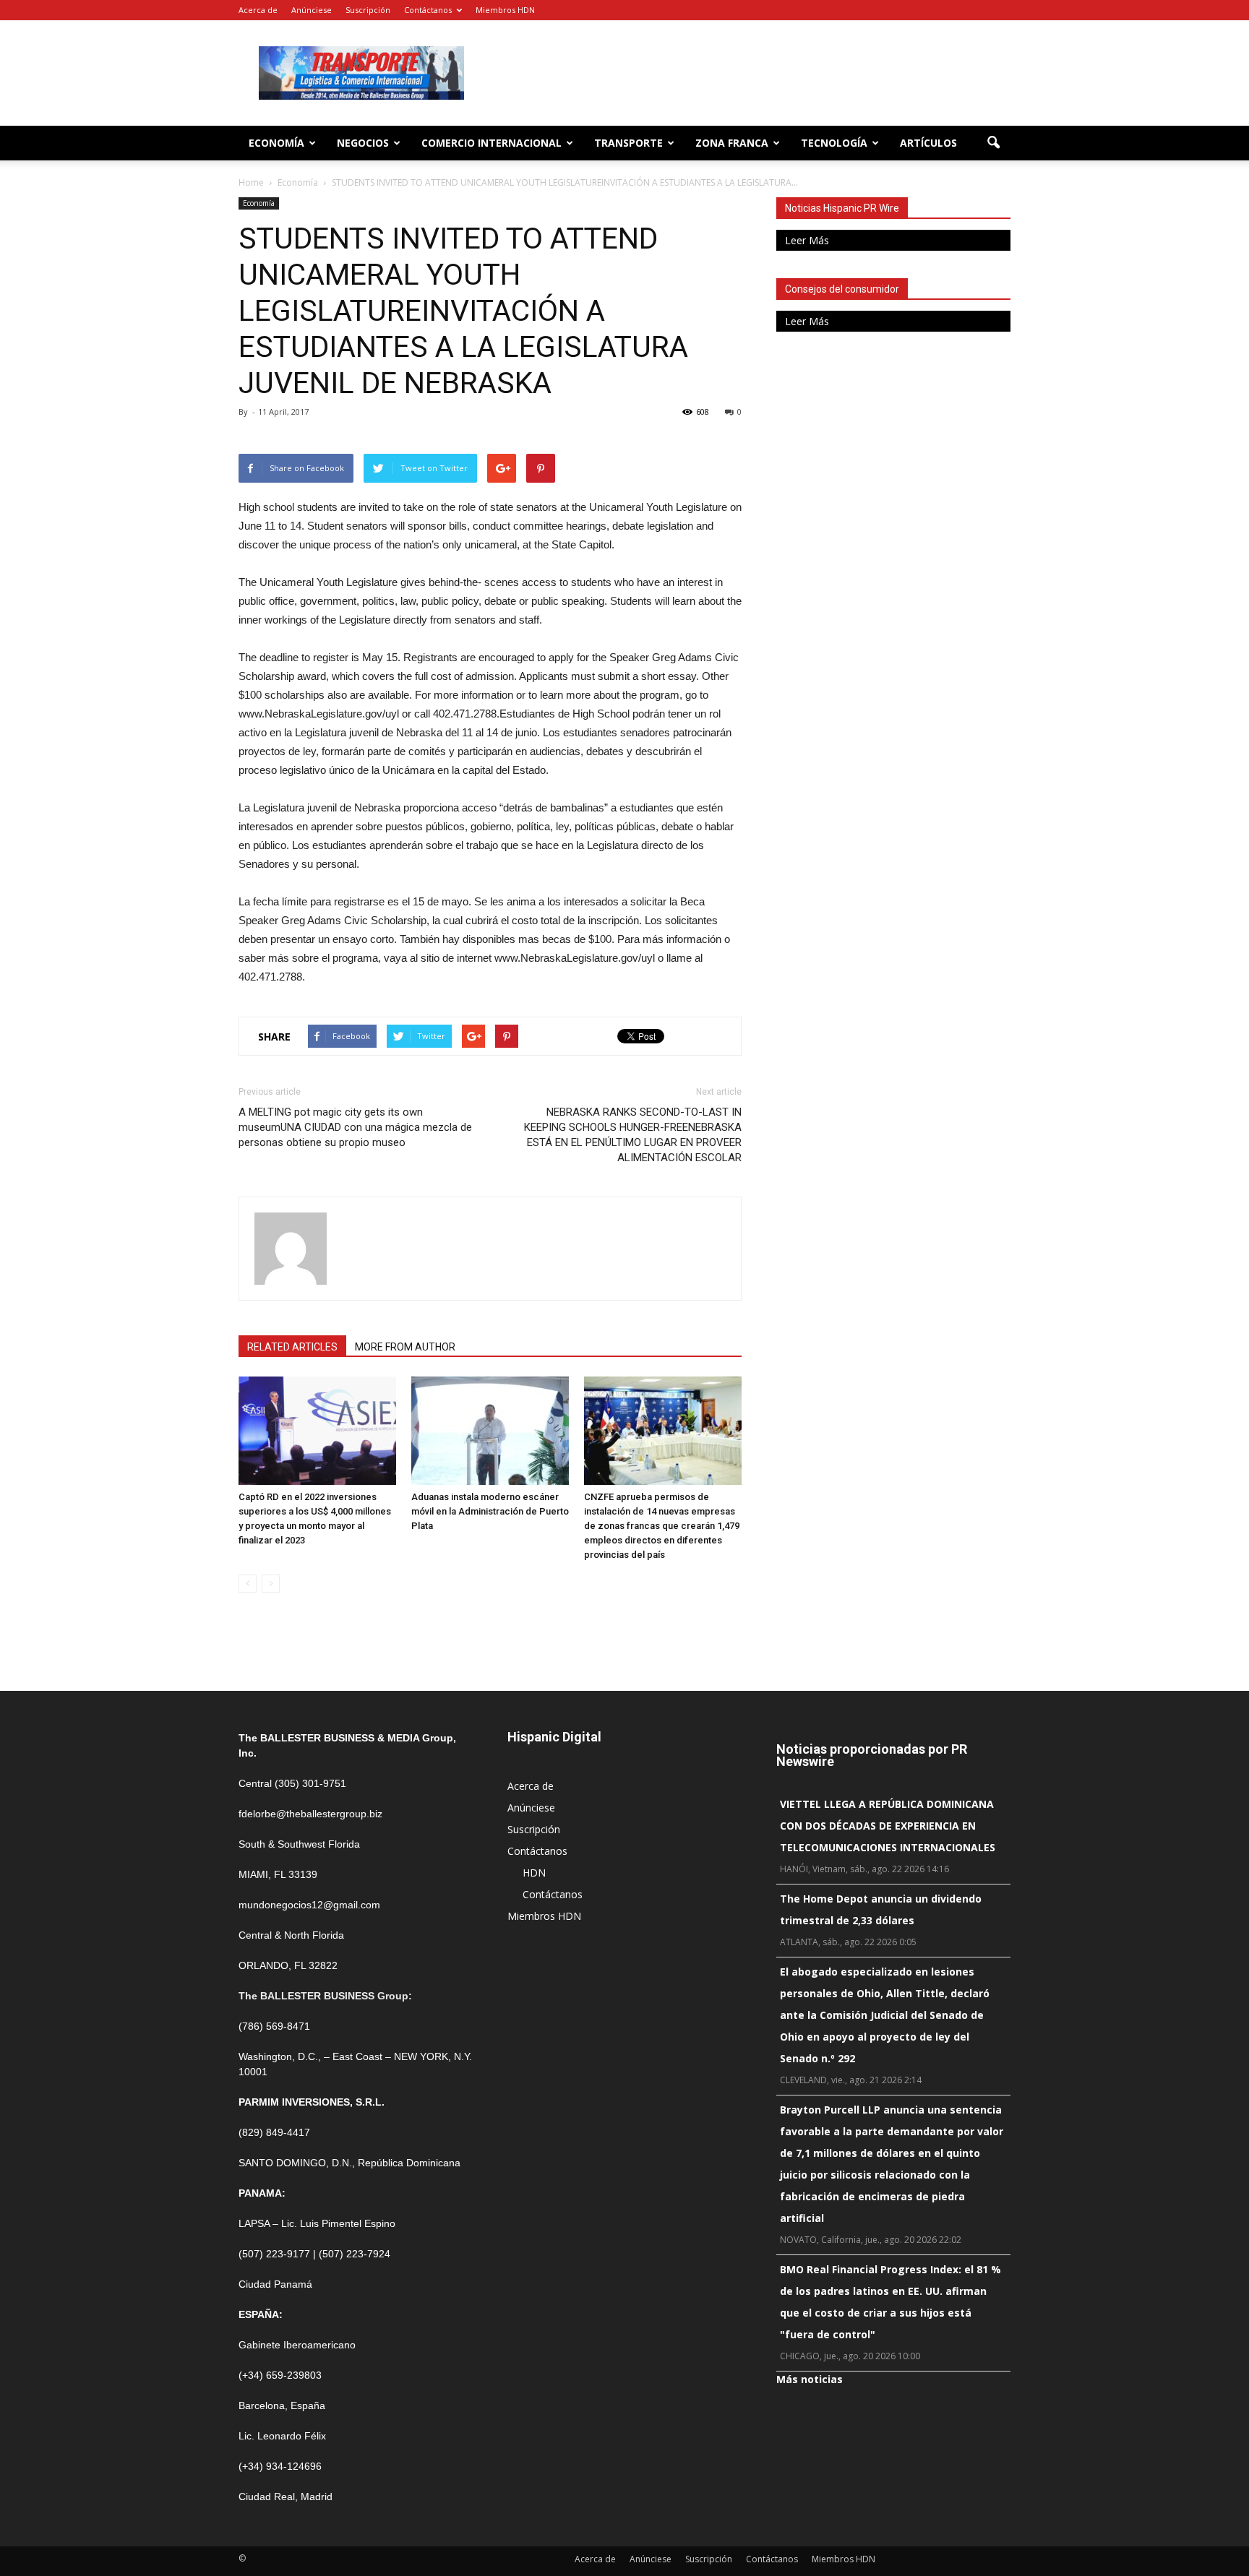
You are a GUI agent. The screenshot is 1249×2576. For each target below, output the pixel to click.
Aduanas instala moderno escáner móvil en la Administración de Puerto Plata (490, 1511)
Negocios (363, 143)
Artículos (928, 143)
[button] (993, 143)
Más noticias (810, 2379)
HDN (534, 1873)
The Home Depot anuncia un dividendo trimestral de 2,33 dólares (881, 1909)
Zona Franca (732, 143)
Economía (276, 143)
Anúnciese (312, 10)
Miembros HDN (505, 10)
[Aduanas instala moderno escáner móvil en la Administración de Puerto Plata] (490, 1431)
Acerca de (258, 10)
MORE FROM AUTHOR (405, 1347)
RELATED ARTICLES (292, 1347)
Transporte (628, 143)
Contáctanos (428, 10)
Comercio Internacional (492, 143)
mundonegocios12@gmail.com (309, 1905)
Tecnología (834, 143)
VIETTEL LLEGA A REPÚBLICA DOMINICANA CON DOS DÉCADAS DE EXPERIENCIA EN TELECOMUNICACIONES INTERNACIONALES (888, 1826)
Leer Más (807, 240)
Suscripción (368, 10)
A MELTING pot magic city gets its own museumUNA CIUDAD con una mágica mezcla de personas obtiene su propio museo (355, 1127)
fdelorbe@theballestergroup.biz (310, 1814)
